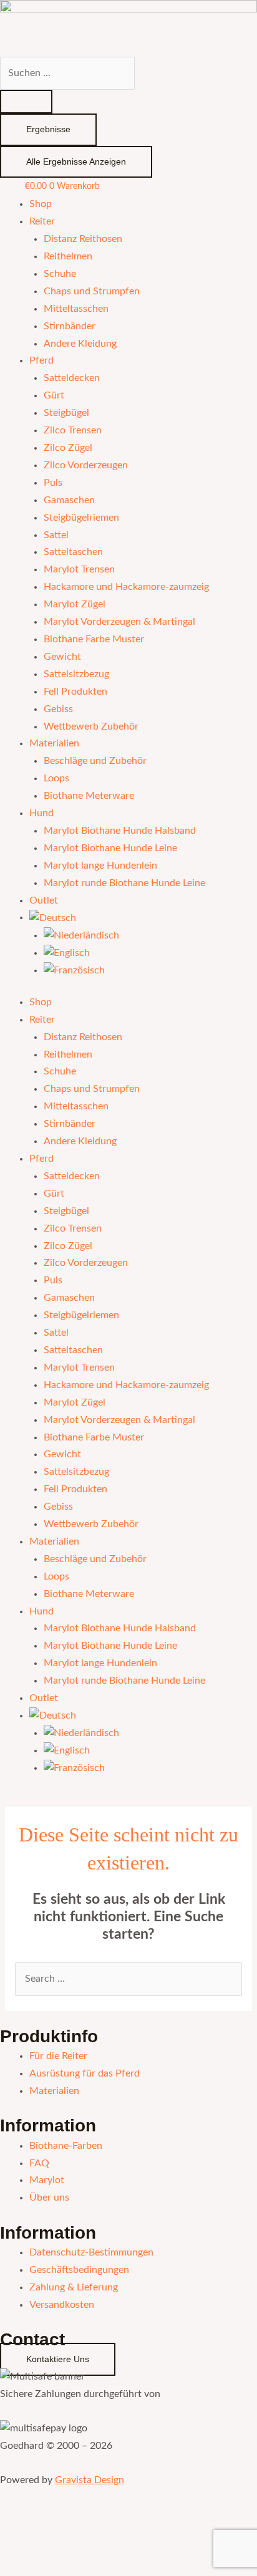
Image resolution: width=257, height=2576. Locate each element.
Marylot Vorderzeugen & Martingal (119, 622)
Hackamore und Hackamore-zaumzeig (126, 587)
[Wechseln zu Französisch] (74, 971)
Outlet (44, 901)
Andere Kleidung (80, 344)
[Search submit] (26, 102)
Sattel (56, 535)
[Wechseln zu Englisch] (67, 953)
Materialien (54, 744)
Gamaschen (69, 500)
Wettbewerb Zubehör (91, 727)
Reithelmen (68, 257)
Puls (53, 483)
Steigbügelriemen (81, 518)
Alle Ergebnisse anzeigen (76, 162)
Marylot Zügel (75, 605)
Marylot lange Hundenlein (100, 866)
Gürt (54, 396)
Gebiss (58, 709)
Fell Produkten (75, 692)
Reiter (42, 222)
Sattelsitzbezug (76, 674)
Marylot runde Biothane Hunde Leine (124, 883)
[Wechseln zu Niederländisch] (81, 936)
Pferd (41, 361)
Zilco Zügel (68, 448)
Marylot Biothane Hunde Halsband (120, 831)
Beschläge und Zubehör (95, 761)
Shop (41, 204)
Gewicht (62, 657)
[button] (29, 2541)
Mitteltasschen (76, 309)
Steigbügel (66, 413)
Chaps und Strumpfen (92, 292)
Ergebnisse (48, 129)
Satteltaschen (73, 552)
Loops (56, 779)
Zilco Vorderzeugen (86, 466)
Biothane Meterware (89, 796)
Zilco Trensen (73, 431)
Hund (41, 813)
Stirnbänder (70, 326)
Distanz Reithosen (83, 239)
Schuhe (60, 274)
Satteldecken (72, 378)
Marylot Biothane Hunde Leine (110, 848)
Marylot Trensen (79, 570)
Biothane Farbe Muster (94, 639)
